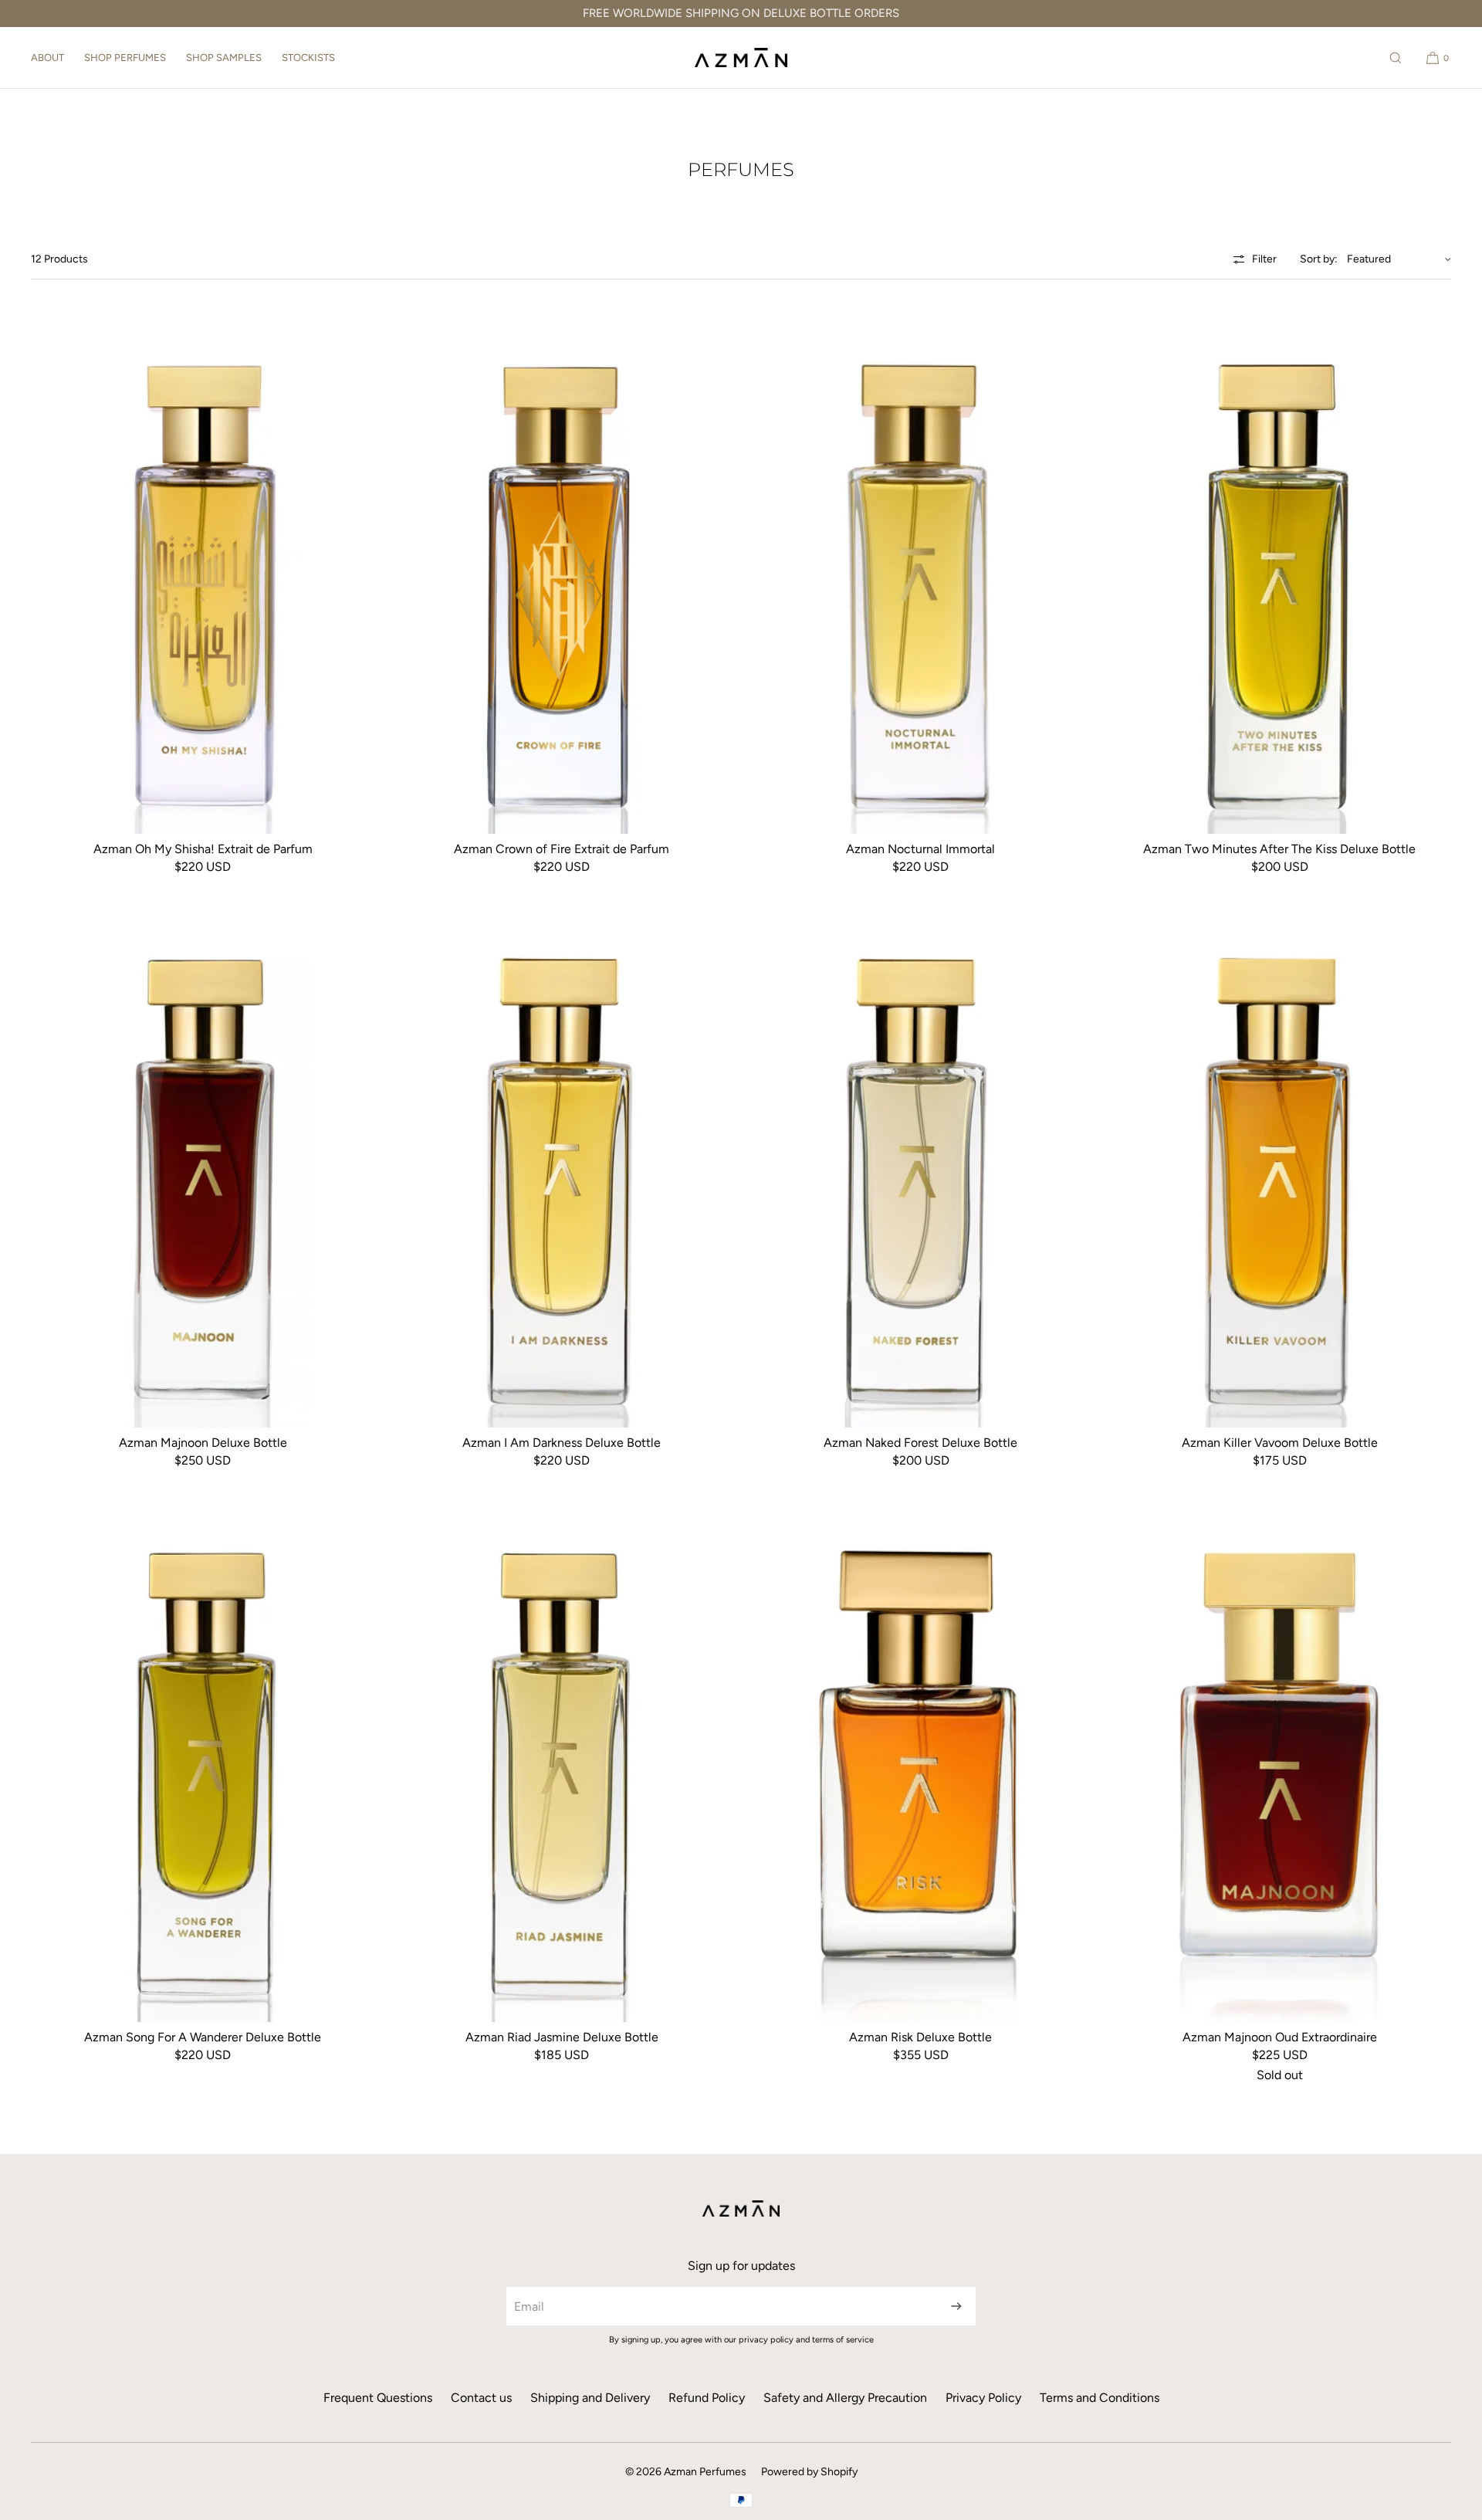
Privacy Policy (983, 2398)
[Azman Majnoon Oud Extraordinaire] (1279, 1764)
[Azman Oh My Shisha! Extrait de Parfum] (203, 576)
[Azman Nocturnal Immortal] (920, 576)
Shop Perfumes (125, 58)
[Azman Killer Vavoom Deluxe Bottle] (1279, 1170)
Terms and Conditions (1100, 2398)
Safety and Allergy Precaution (845, 2398)
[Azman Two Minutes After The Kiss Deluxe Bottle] (1279, 576)
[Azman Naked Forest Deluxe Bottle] (920, 1170)
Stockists (308, 58)
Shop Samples (224, 58)
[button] (1396, 58)
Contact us (481, 2398)
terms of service (843, 2340)
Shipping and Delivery (590, 2398)
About (47, 58)
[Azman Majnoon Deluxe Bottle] (203, 1170)
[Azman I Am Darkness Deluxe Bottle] (562, 1170)
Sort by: (1319, 259)
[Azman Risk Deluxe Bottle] (920, 1764)
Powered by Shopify (809, 2472)
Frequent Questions (378, 2398)
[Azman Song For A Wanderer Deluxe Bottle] (203, 1764)
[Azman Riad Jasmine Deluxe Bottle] (562, 1764)
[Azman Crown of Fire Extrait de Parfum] (562, 576)
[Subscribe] (956, 2306)
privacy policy (766, 2340)
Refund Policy (707, 2398)
